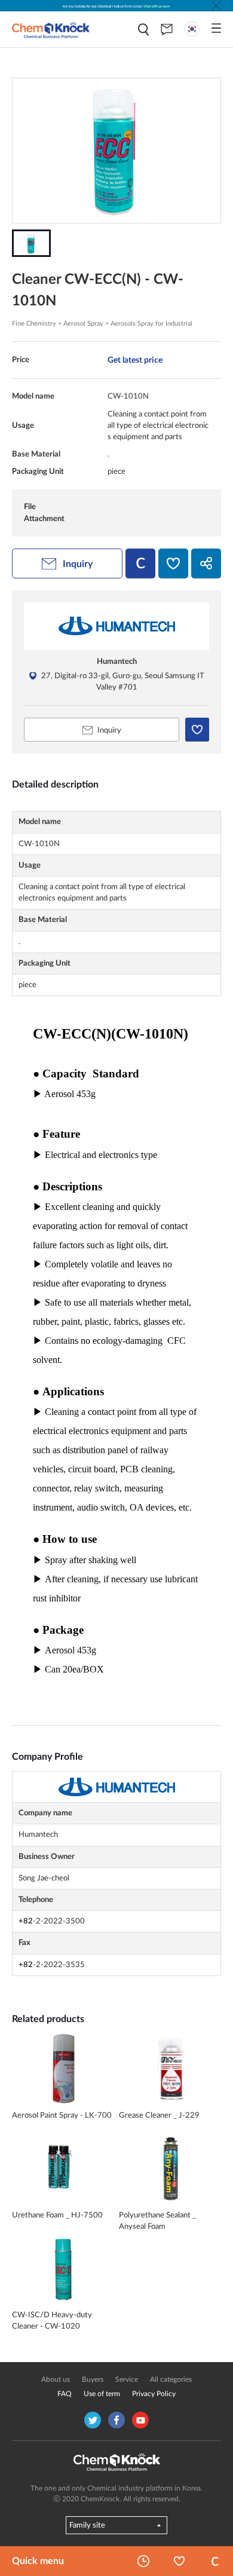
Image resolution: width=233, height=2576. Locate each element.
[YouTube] (140, 2420)
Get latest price (135, 360)
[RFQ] (167, 29)
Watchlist (179, 2561)
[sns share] (206, 563)
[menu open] (216, 28)
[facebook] (116, 2420)
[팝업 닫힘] (216, 6)
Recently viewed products (143, 2561)
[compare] (140, 563)
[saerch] (143, 30)
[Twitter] (93, 2420)
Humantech (117, 661)
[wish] (173, 563)
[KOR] (192, 29)
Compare (215, 2561)
